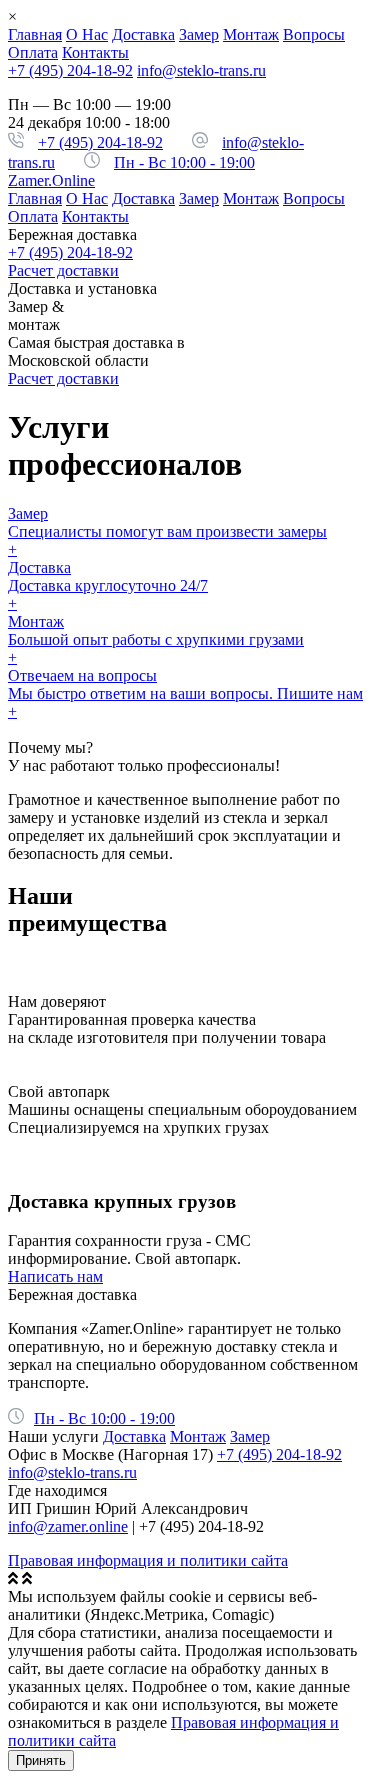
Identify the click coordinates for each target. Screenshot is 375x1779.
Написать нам (55, 1276)
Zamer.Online (51, 180)
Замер (199, 34)
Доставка (143, 34)
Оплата (33, 52)
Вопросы (314, 34)
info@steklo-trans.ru (201, 70)
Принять (41, 1760)
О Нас (87, 34)
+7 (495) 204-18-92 (70, 70)
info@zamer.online (68, 1526)
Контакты (95, 52)
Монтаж (251, 34)
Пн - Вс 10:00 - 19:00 (184, 162)
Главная (35, 34)
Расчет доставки (63, 270)
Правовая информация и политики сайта (148, 1560)
